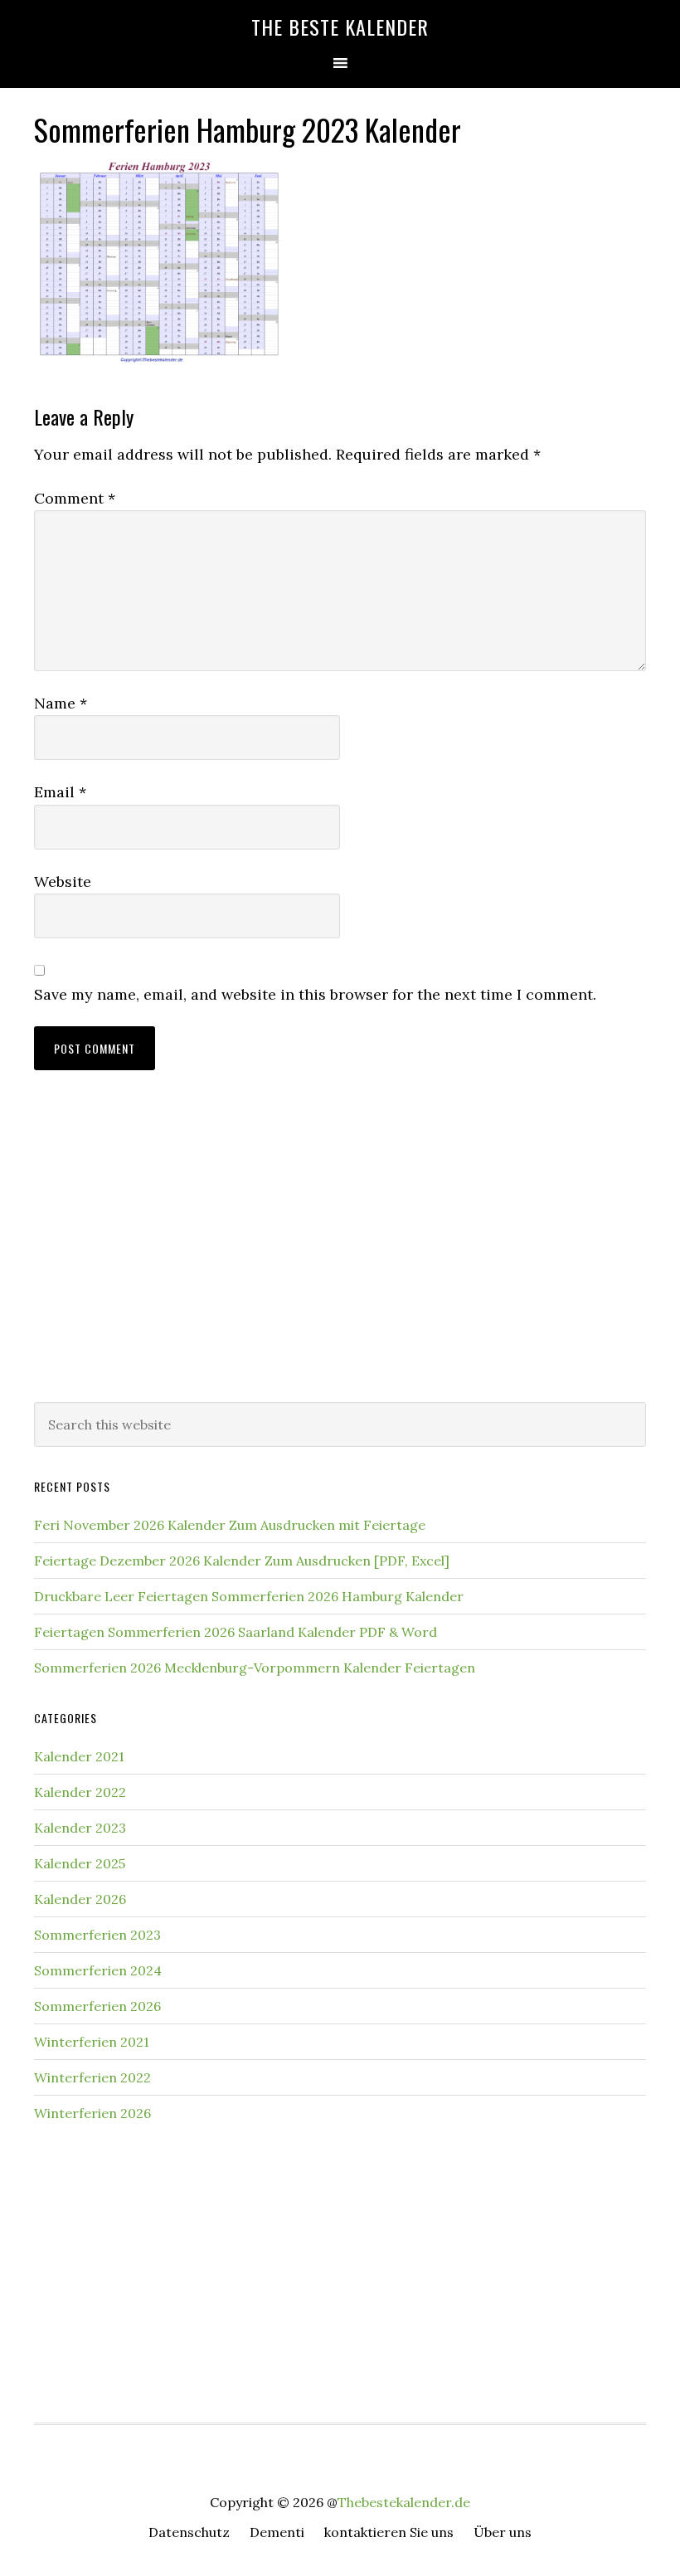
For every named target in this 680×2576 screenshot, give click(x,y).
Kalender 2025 (80, 1863)
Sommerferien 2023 (97, 1935)
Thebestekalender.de (404, 2502)
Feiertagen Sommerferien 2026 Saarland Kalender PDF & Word (236, 1632)
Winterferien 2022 (92, 2077)
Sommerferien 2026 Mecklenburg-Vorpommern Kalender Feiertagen (255, 1668)
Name (61, 703)
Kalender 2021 (79, 1756)
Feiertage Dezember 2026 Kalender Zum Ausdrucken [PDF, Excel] (242, 1561)
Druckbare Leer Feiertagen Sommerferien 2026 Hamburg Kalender (249, 1596)
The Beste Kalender (340, 27)
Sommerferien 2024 (98, 1970)
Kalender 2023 (80, 1828)
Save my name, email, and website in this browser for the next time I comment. (315, 994)
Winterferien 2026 (92, 2113)
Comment (75, 498)
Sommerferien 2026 (97, 2006)
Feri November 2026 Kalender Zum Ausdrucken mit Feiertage (230, 1525)
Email (60, 792)
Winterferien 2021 (92, 2042)
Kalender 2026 (80, 1899)
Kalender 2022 (80, 1792)
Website (63, 881)
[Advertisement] (340, 1253)
